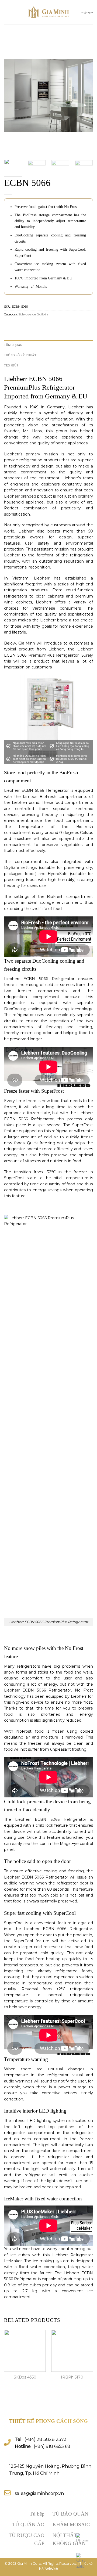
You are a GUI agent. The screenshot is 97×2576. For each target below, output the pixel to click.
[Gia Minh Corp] (48, 12)
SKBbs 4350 (25, 2377)
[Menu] (7, 12)
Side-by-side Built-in (33, 314)
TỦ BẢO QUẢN (70, 2514)
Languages (86, 12)
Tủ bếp (37, 2514)
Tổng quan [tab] (13, 345)
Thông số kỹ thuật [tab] (20, 355)
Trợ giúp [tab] (11, 365)
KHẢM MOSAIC (71, 2525)
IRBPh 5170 (72, 2377)
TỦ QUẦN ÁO (28, 2525)
